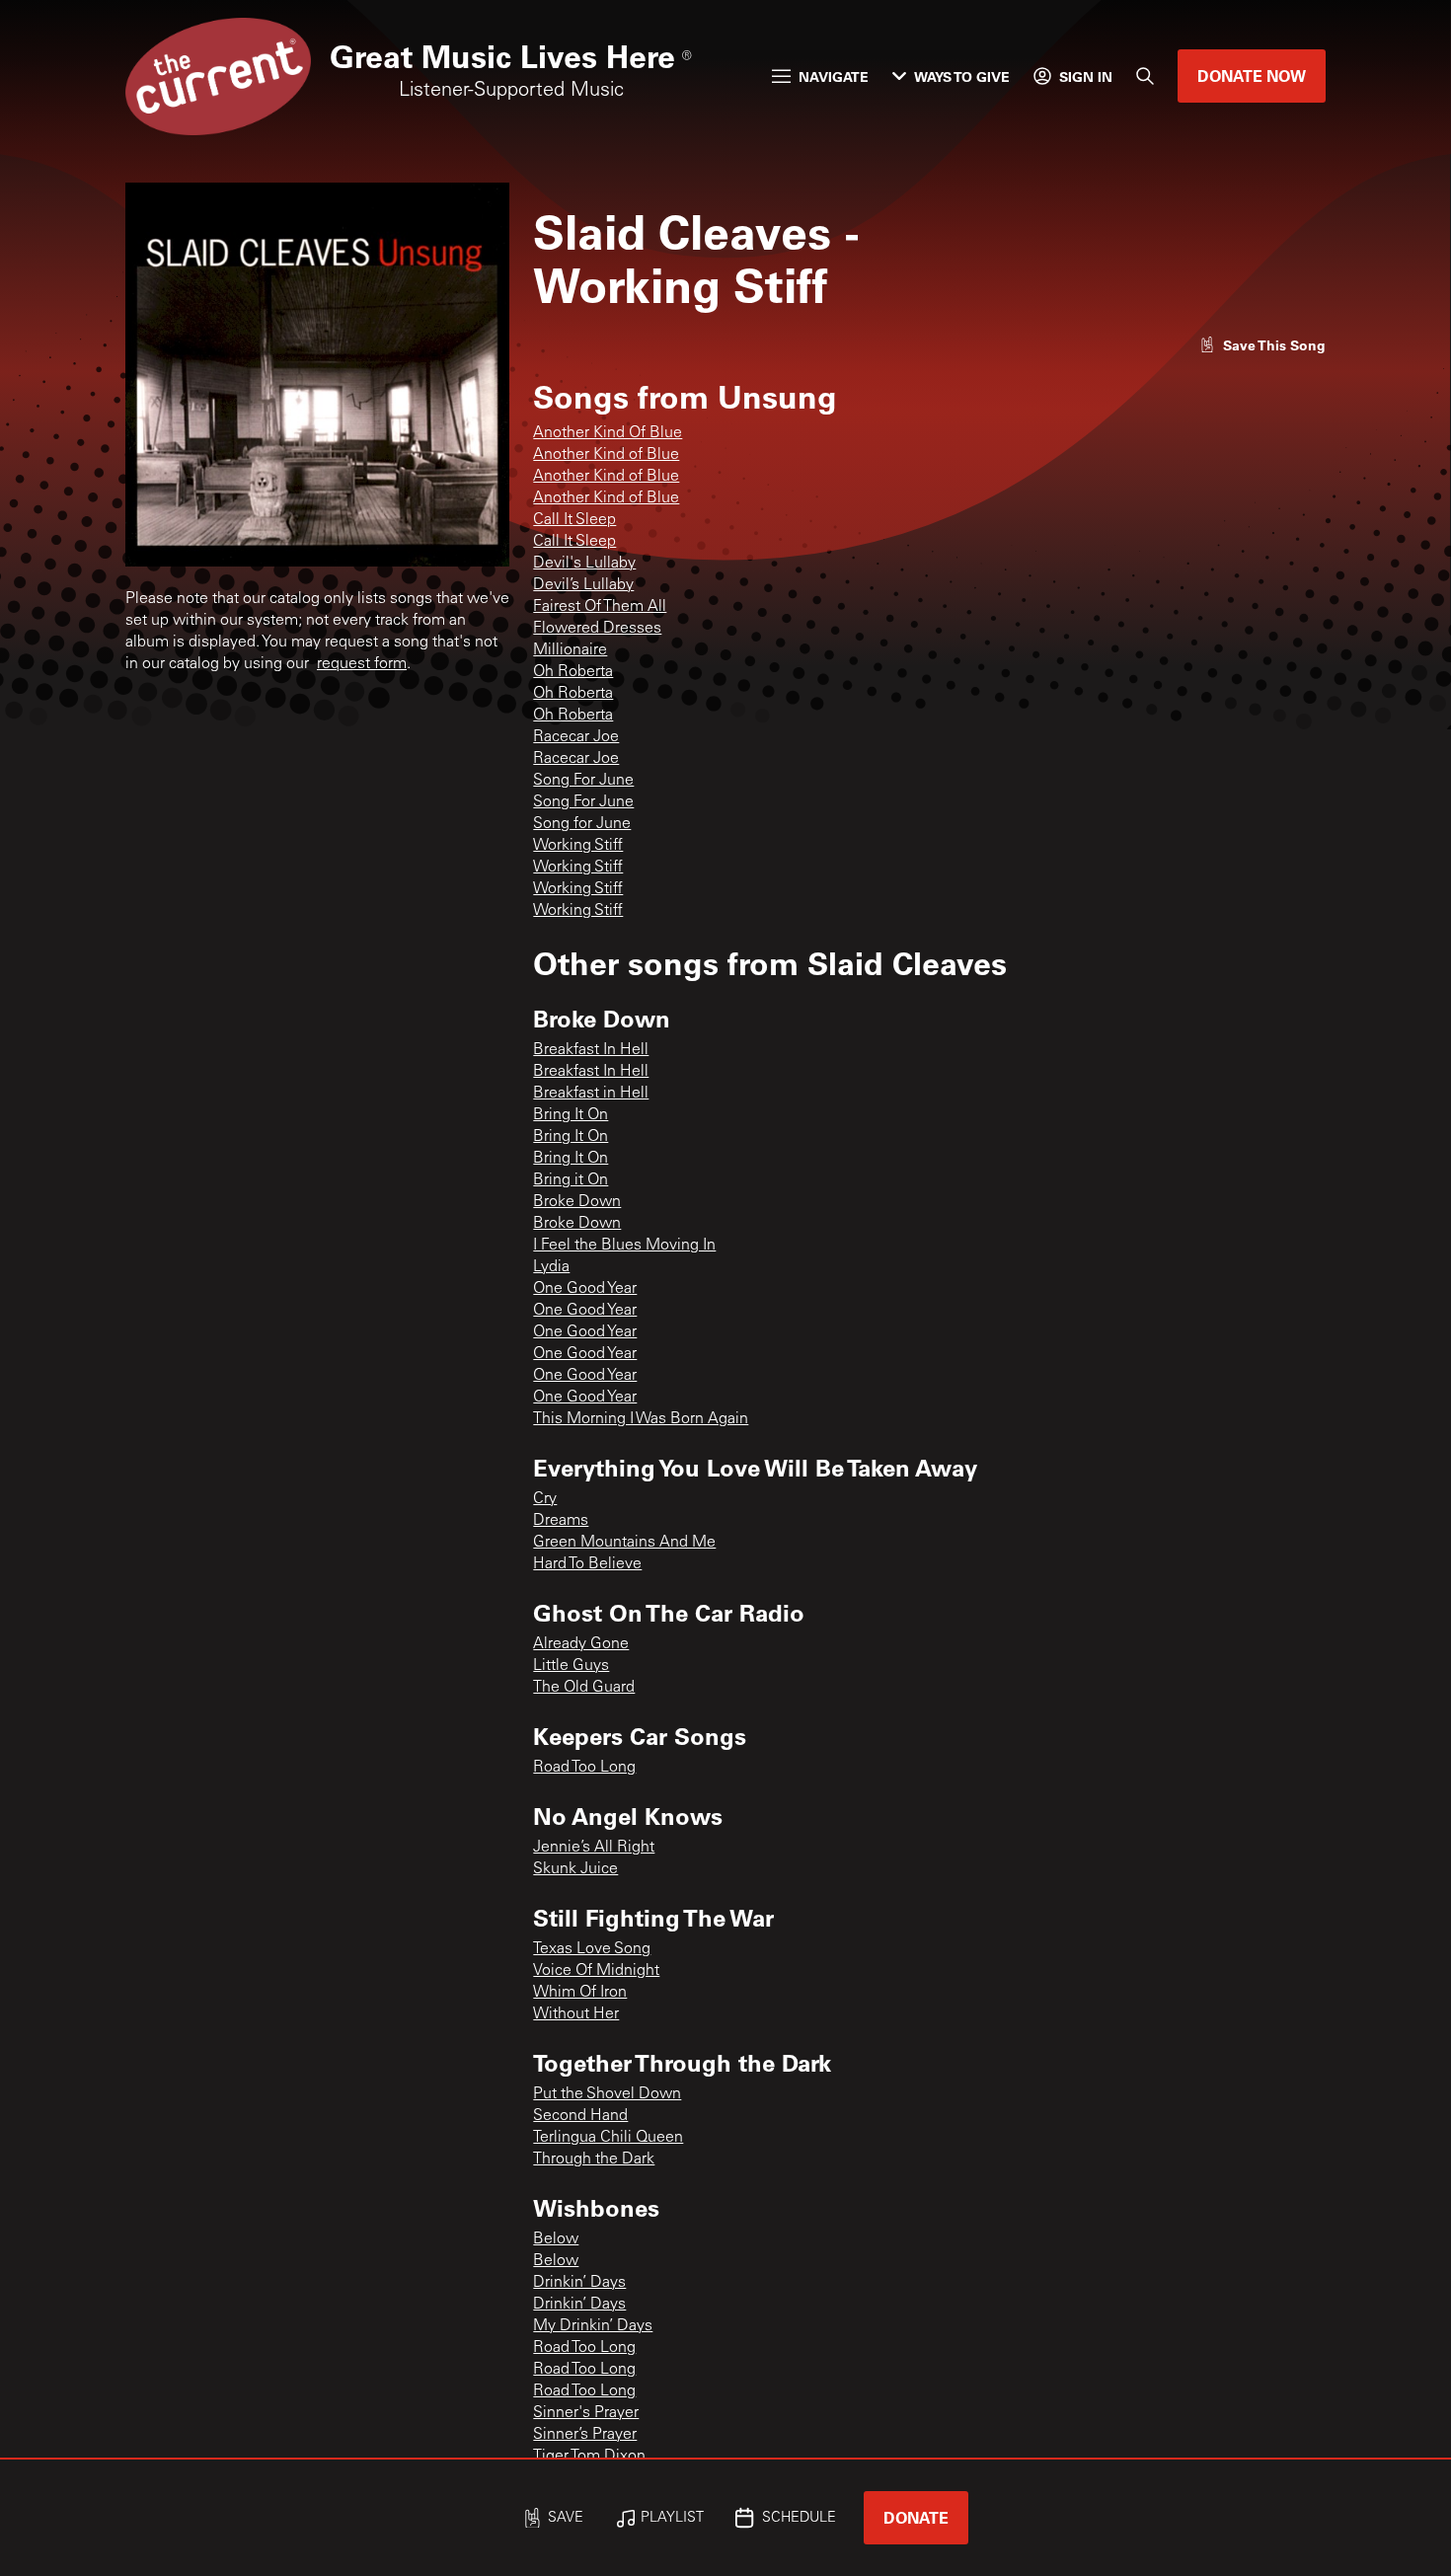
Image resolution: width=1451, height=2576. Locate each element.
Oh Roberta (573, 672)
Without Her (576, 2014)
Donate (916, 2517)
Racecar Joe (576, 737)
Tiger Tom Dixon (589, 2457)
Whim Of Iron (580, 1993)
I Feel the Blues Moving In (624, 1246)
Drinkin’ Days (579, 2283)
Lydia (551, 1267)
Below (556, 2239)
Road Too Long (584, 1768)
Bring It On (571, 1115)
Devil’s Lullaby (583, 585)
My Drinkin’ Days (593, 2326)
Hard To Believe (587, 1564)
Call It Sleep (574, 520)
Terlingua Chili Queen (608, 2138)
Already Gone (581, 1644)
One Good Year (585, 1289)
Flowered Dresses (597, 629)
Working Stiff (578, 846)
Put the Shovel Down (607, 2094)
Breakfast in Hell (591, 1094)
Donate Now (1252, 76)
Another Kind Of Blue (608, 433)
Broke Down (577, 1202)
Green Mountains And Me (624, 1543)
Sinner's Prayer (586, 2413)
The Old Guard (584, 1688)
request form (362, 664)
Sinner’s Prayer (585, 2435)
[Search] (1145, 76)
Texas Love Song (592, 1949)
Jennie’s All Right (594, 1848)
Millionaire (570, 650)
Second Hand (580, 2116)
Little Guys (571, 1666)
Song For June (583, 781)
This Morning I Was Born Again (641, 1419)
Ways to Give (962, 76)
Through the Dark (594, 2159)
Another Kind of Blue (606, 455)
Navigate (834, 76)
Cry (545, 1499)
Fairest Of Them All (600, 607)
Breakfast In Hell (591, 1050)
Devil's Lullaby (584, 564)
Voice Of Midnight (596, 1971)
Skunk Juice (575, 1869)
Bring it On (571, 1180)
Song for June (582, 824)
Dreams (561, 1521)
